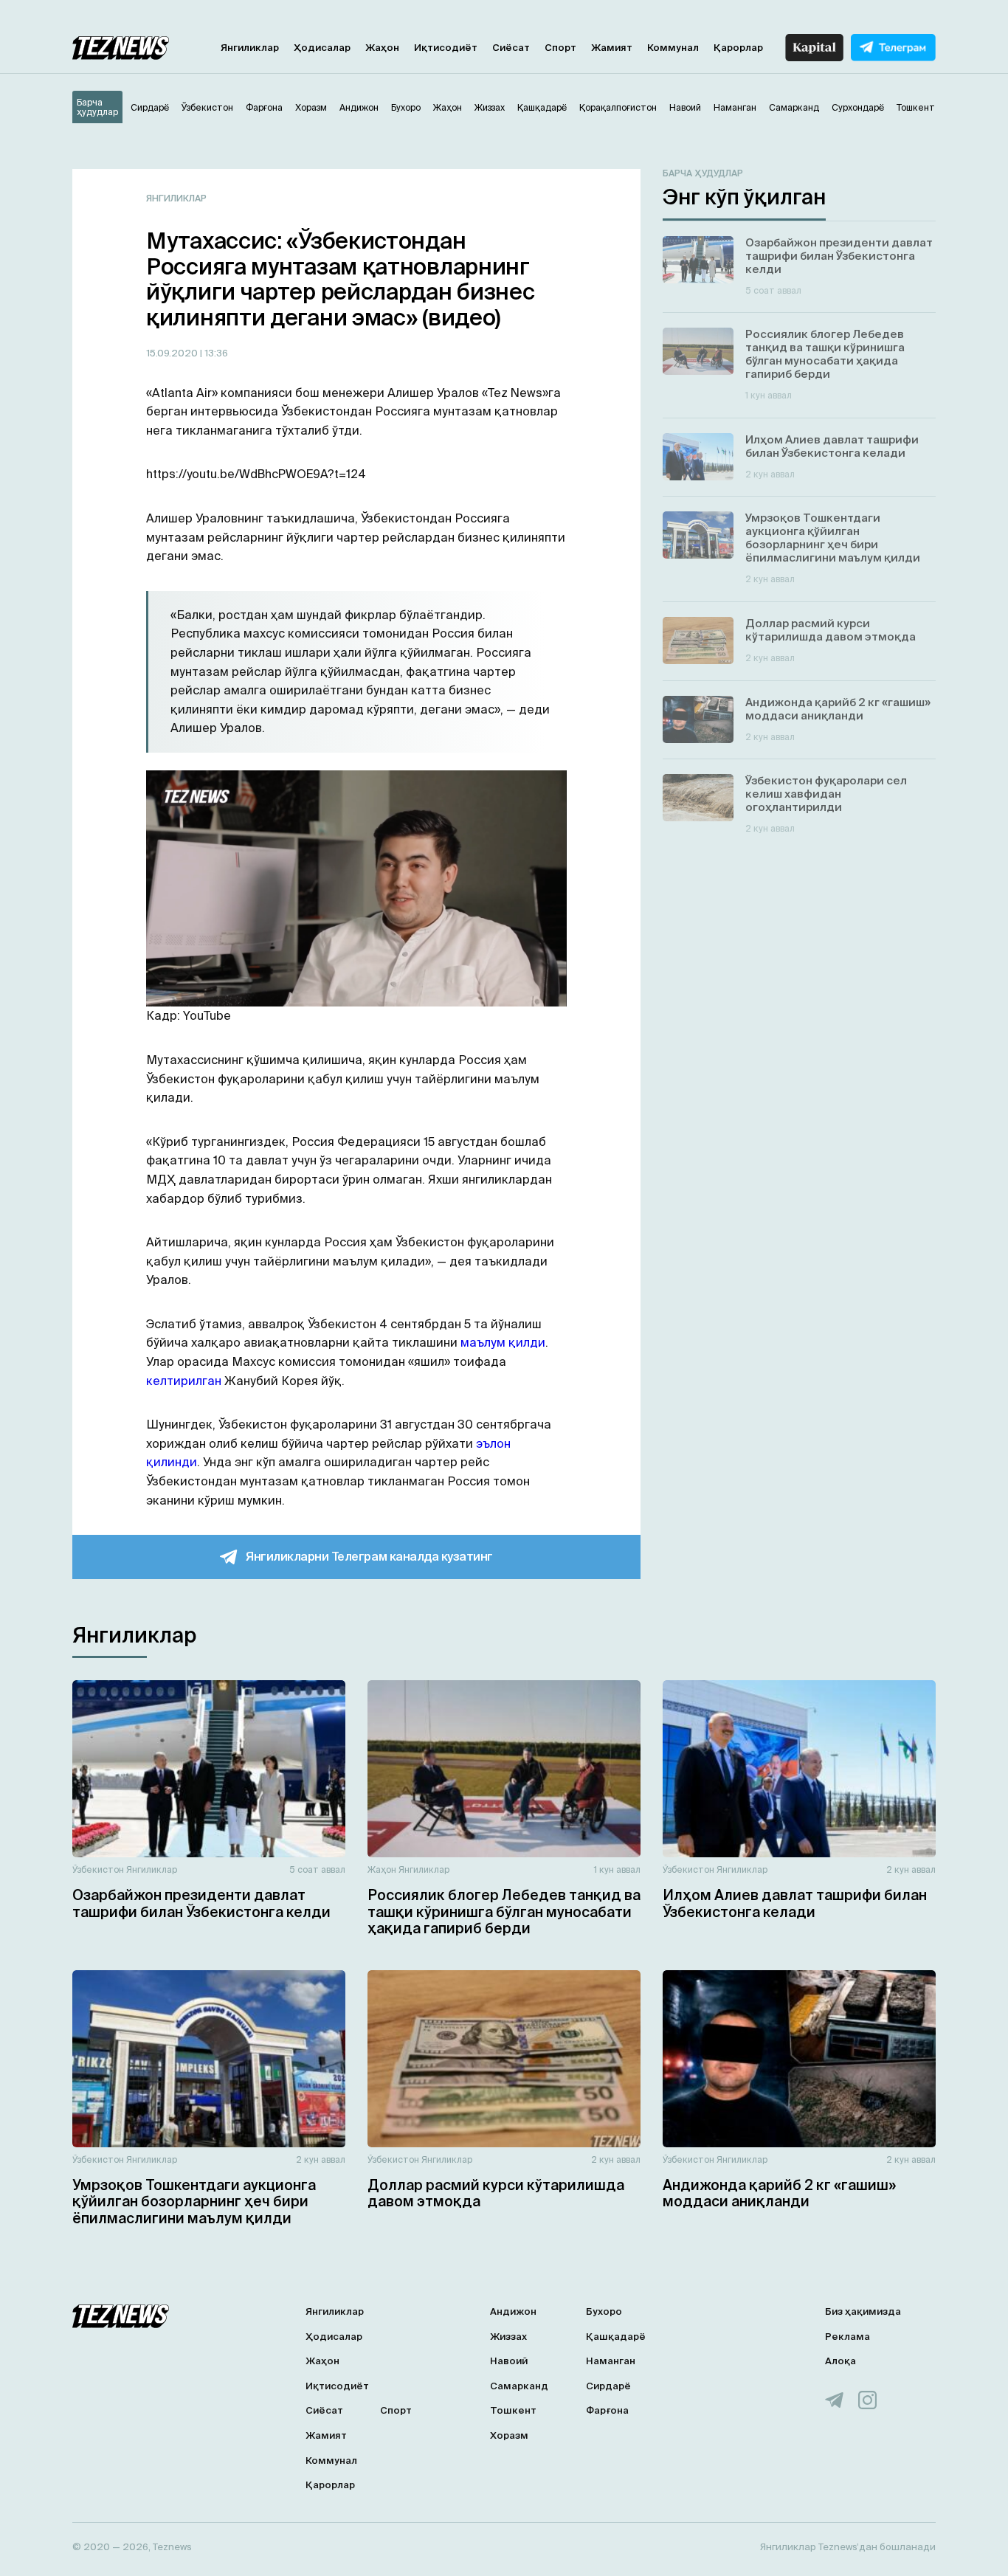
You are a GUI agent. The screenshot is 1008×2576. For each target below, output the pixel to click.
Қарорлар (738, 48)
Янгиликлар (250, 48)
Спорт (560, 48)
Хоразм (509, 2435)
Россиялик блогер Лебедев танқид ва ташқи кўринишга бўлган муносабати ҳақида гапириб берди (504, 1912)
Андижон (513, 2311)
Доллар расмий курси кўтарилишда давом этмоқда (496, 2193)
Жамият (612, 48)
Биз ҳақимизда (863, 2311)
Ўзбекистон (98, 1869)
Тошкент (513, 2410)
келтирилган (184, 1381)
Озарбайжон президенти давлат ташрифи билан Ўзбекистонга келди (201, 1903)
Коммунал (673, 48)
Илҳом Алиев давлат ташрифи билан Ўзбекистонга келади (795, 1903)
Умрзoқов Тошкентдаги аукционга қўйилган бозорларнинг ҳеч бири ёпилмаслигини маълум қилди (194, 2202)
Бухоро (604, 2311)
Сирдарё (608, 2386)
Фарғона (607, 2410)
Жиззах (508, 2337)
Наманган (611, 2361)
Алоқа (840, 2361)
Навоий (509, 2361)
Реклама (848, 2337)
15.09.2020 (173, 353)
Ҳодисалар (322, 48)
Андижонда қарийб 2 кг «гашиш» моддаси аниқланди (779, 2193)
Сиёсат (511, 48)
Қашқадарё (616, 2337)
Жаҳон (382, 48)
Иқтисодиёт (446, 48)
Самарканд (519, 2386)
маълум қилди (503, 1342)
